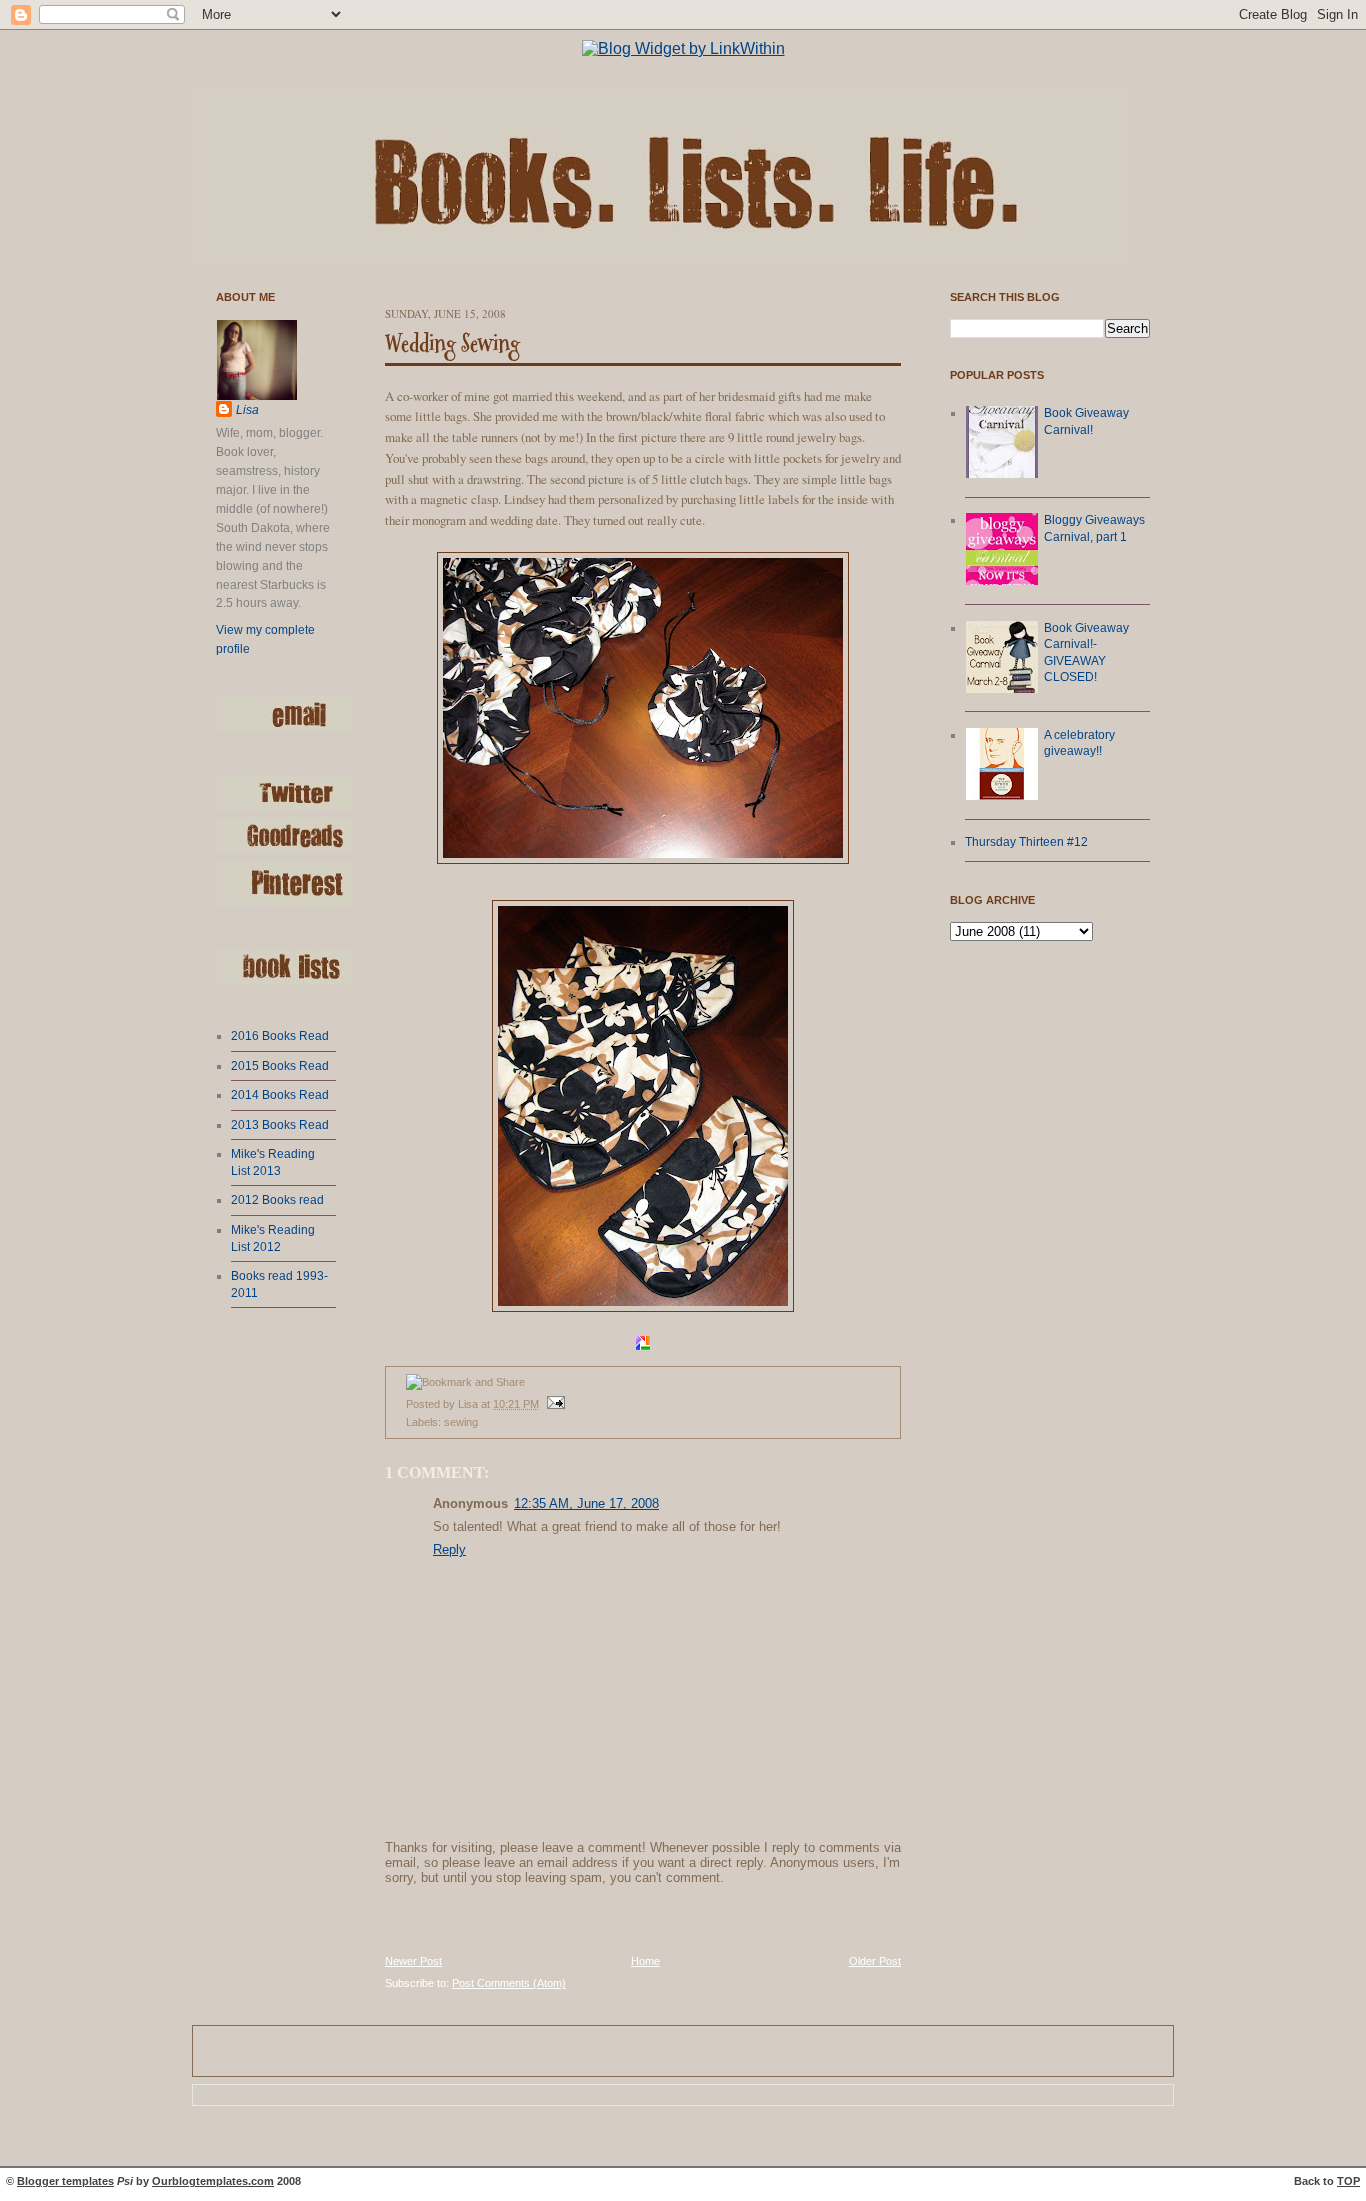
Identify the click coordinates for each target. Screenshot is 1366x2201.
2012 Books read (277, 1200)
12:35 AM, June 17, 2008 (586, 1503)
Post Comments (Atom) (509, 1983)
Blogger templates (65, 2181)
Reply (449, 1549)
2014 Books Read (280, 1095)
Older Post (875, 1961)
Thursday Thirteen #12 (1026, 842)
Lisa (247, 410)
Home (645, 1961)
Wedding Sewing (452, 344)
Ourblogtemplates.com (213, 2181)
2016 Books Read (280, 1036)
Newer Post (413, 1961)
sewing (461, 1422)
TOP (1348, 2181)
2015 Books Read (280, 1066)
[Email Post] (553, 1404)
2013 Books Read (280, 1125)
